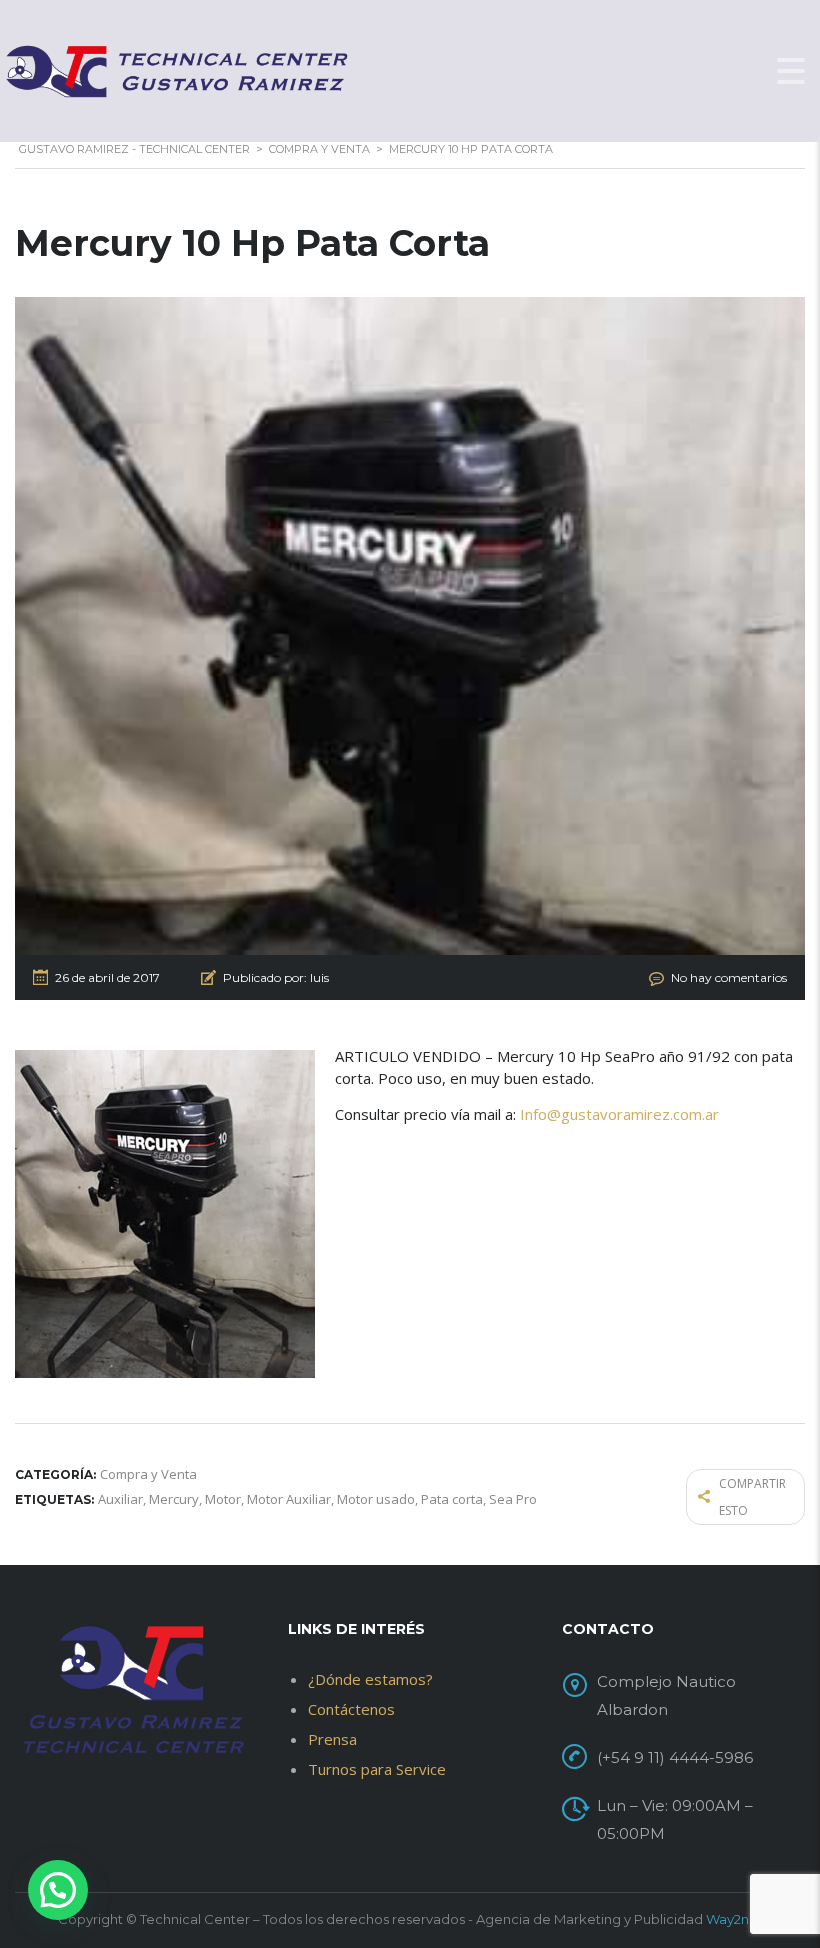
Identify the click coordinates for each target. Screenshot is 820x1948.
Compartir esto (752, 1497)
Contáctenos (351, 1709)
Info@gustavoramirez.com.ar (619, 1114)
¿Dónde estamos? (370, 1679)
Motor (223, 1499)
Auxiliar (120, 1499)
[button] (58, 1890)
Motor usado (376, 1499)
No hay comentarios (729, 977)
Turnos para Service (377, 1769)
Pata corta (452, 1499)
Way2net (734, 1919)
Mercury (174, 1499)
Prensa (332, 1739)
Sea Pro (513, 1499)
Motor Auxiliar (289, 1499)
